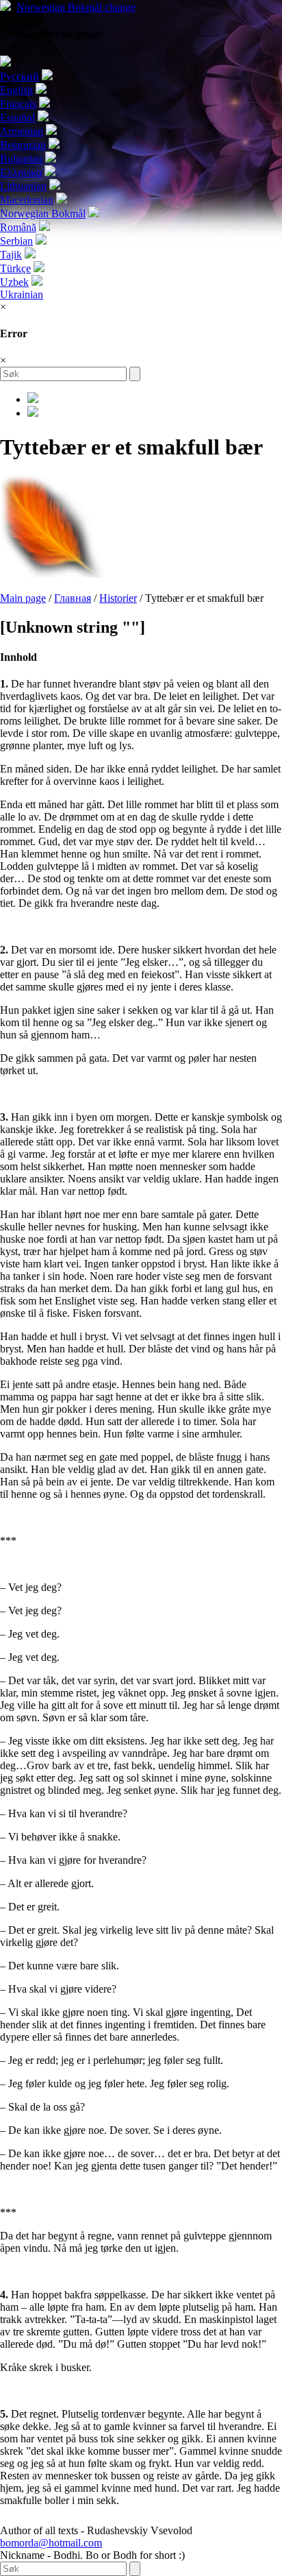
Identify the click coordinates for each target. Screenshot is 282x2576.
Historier (118, 598)
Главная (73, 598)
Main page (23, 598)
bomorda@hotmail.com (51, 2543)
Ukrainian (22, 294)
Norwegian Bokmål (76, 7)
